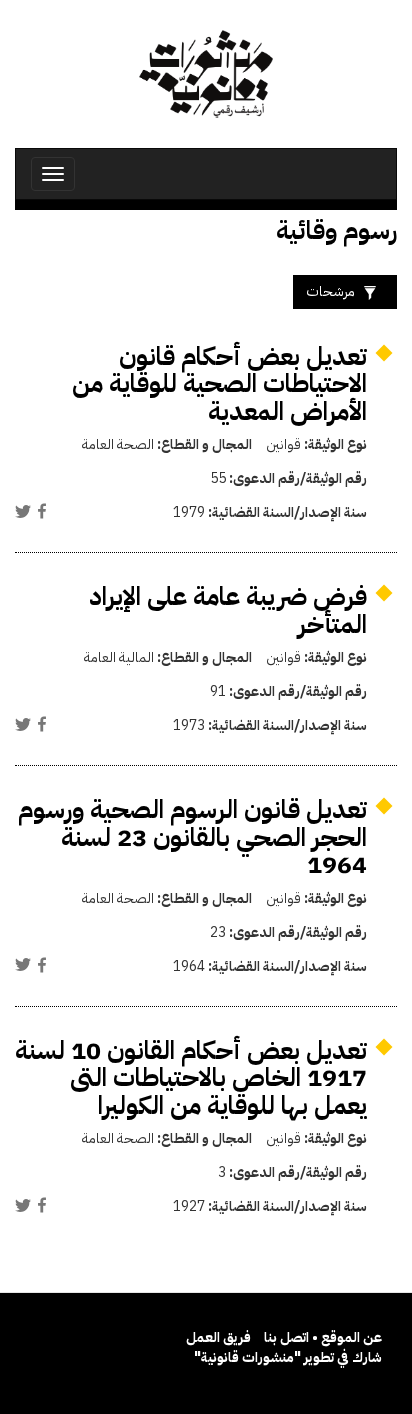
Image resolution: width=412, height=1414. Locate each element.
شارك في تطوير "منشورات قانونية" (288, 1357)
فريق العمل (218, 1337)
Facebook (42, 511)
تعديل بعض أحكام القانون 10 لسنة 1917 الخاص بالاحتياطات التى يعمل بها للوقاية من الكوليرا (191, 1078)
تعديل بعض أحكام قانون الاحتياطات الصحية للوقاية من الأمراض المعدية (219, 384)
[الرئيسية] (206, 74)
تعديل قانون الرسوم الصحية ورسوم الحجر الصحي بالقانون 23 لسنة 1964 (192, 837)
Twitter (23, 511)
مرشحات (330, 291)
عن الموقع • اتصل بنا (323, 1337)
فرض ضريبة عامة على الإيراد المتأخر (228, 610)
